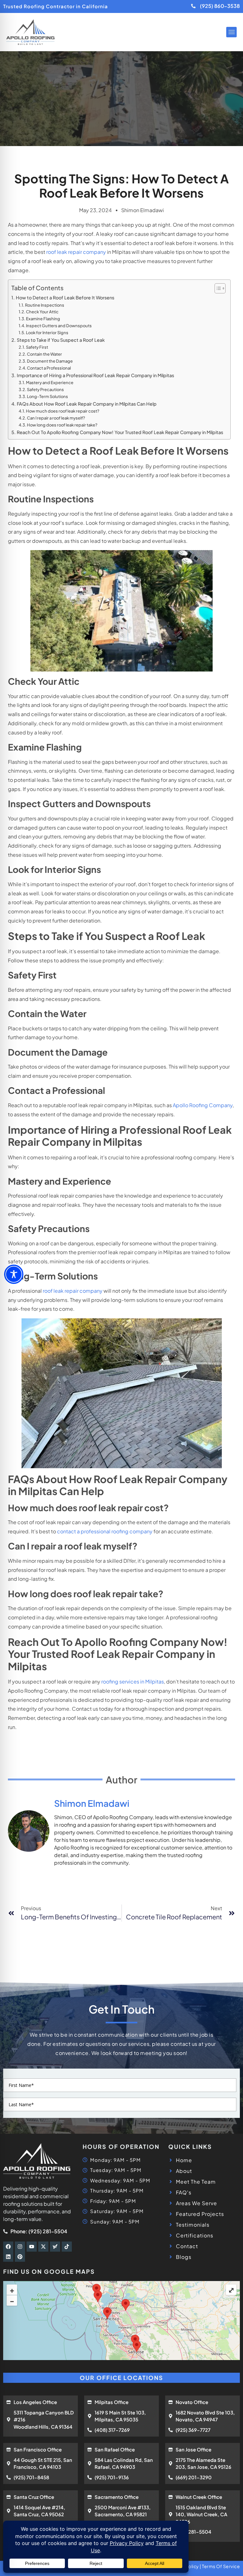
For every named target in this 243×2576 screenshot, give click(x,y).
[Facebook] (8, 2247)
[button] (231, 32)
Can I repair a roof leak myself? (56, 418)
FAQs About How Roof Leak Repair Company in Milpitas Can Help (87, 404)
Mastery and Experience (50, 383)
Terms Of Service (221, 2566)
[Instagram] (20, 2247)
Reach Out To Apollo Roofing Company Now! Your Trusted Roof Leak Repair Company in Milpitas (120, 432)
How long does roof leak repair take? (62, 425)
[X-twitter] (43, 2247)
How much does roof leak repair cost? (63, 411)
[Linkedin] (8, 2257)
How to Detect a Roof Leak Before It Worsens (65, 297)
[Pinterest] (20, 2257)
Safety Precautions (46, 389)
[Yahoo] (55, 2247)
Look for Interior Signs (47, 333)
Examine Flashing (43, 319)
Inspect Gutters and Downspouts (59, 326)
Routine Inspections (45, 305)
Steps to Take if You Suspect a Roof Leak (61, 340)
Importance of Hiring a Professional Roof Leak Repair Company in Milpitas (96, 375)
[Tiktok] (67, 2247)
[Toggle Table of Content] (217, 288)
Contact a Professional (49, 368)
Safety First (37, 347)
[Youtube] (32, 2247)
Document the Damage (50, 361)
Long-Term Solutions (48, 396)
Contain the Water (45, 354)
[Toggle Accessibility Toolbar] (14, 1274)
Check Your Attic (43, 312)
